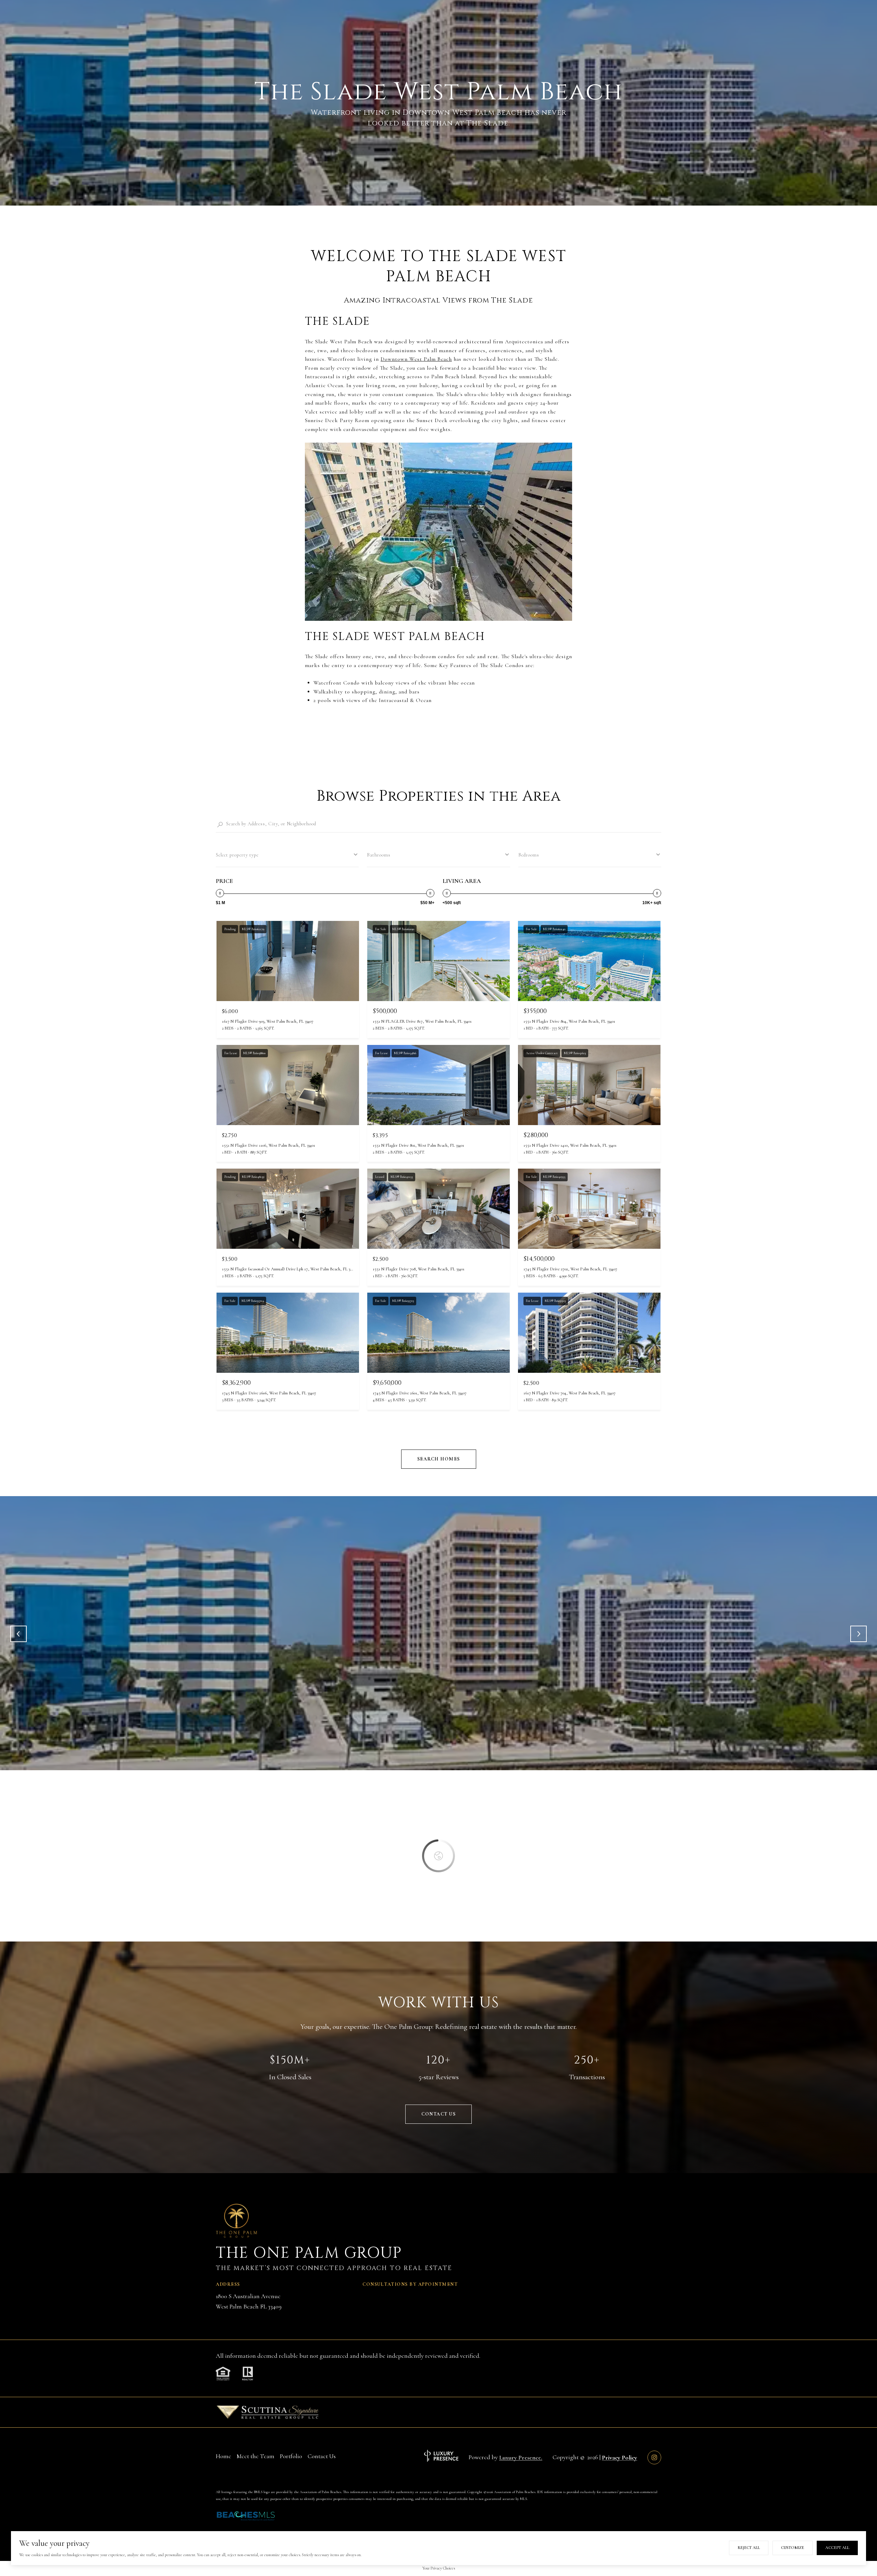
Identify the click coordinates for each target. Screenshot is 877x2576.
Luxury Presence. (521, 2457)
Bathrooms (379, 855)
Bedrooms (529, 855)
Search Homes (439, 1459)
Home (224, 2456)
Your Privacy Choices (439, 2568)
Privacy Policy (620, 2457)
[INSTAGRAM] (654, 2457)
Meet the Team (256, 2456)
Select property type (237, 855)
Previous (18, 1634)
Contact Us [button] (438, 2114)
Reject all (749, 2548)
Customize (793, 2548)
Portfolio (291, 2456)
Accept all (837, 2548)
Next (859, 1634)
